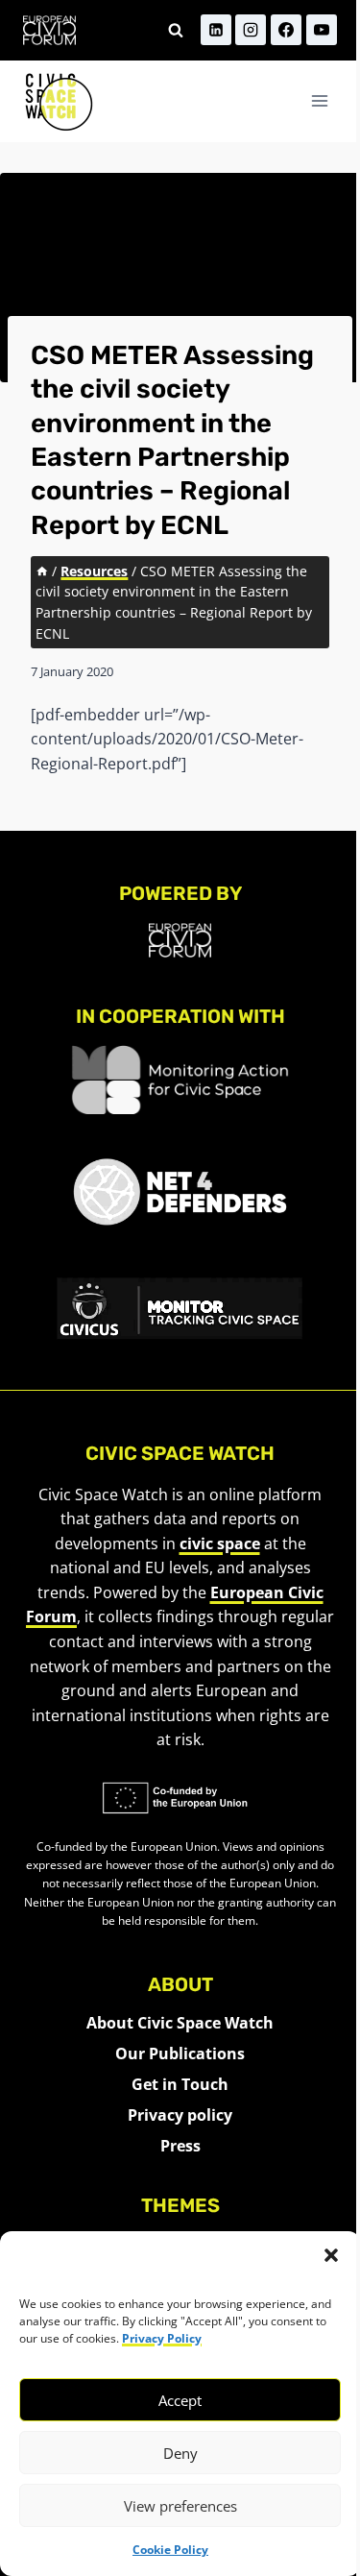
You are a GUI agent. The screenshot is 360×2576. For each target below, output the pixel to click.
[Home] (42, 571)
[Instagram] (251, 30)
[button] (331, 2255)
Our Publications (180, 2054)
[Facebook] (286, 30)
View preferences (180, 2506)
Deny (180, 2453)
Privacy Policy (162, 2338)
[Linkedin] (216, 30)
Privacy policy (180, 2115)
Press (180, 2146)
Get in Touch (180, 2084)
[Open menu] (319, 101)
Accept (180, 2400)
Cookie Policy (170, 2550)
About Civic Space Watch (180, 2023)
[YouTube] (322, 30)
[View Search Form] (176, 30)
